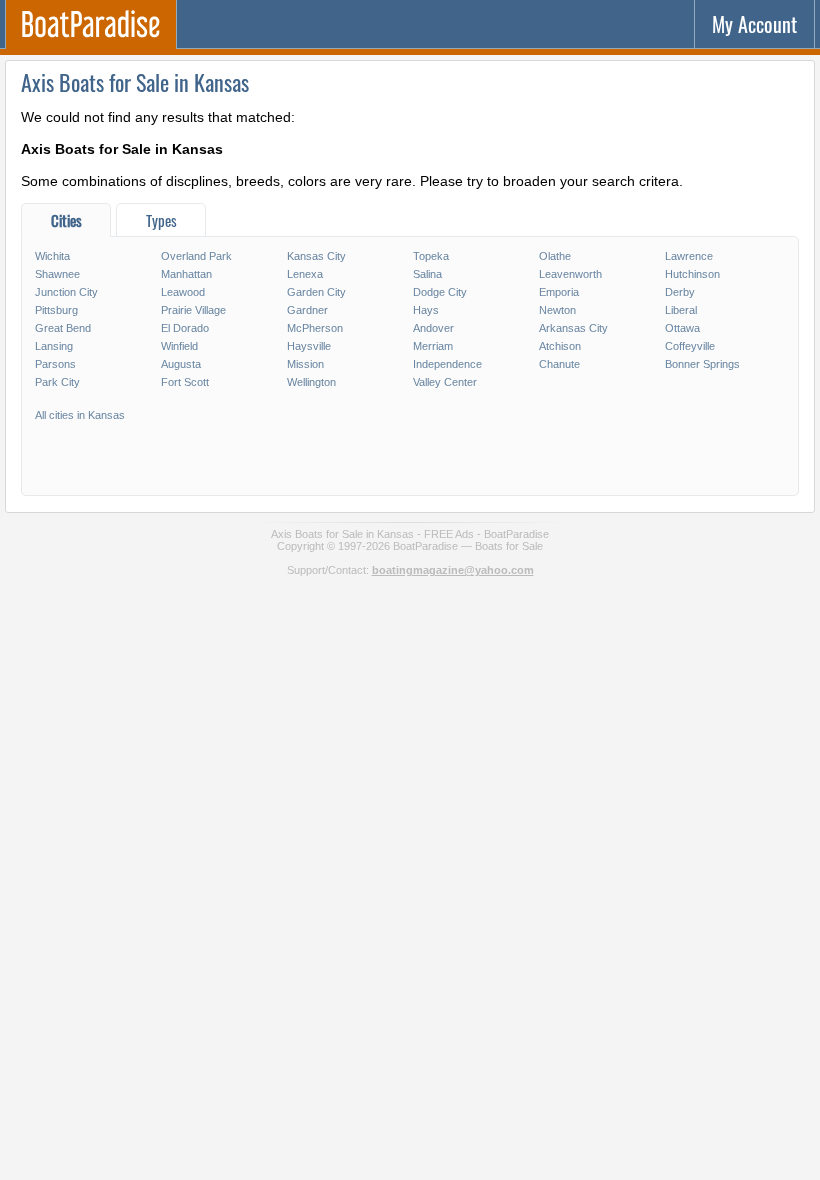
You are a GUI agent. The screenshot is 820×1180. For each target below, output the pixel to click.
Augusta (181, 364)
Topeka (431, 256)
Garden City (316, 292)
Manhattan (186, 274)
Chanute (559, 364)
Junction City (66, 292)
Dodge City (440, 292)
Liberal (681, 310)
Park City (57, 382)
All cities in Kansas (80, 415)
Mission (305, 364)
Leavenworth (570, 274)
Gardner (307, 310)
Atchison (560, 346)
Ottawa (682, 328)
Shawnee (57, 274)
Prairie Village (193, 310)
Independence (447, 364)
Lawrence (689, 256)
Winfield (179, 346)
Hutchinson (692, 274)
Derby (680, 292)
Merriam (433, 346)
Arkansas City (573, 328)
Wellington (311, 382)
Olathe (555, 256)
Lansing (54, 346)
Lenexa (305, 274)
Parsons (55, 364)
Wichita (52, 256)
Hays (426, 310)
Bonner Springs (702, 364)
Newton (557, 310)
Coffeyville (690, 346)
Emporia (559, 292)
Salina (427, 274)
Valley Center (445, 382)
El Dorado (185, 328)
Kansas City (316, 256)
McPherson (315, 328)
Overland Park (196, 256)
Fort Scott (185, 382)
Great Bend (63, 328)
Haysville (309, 346)
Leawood (183, 292)
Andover (433, 328)
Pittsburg (56, 310)
